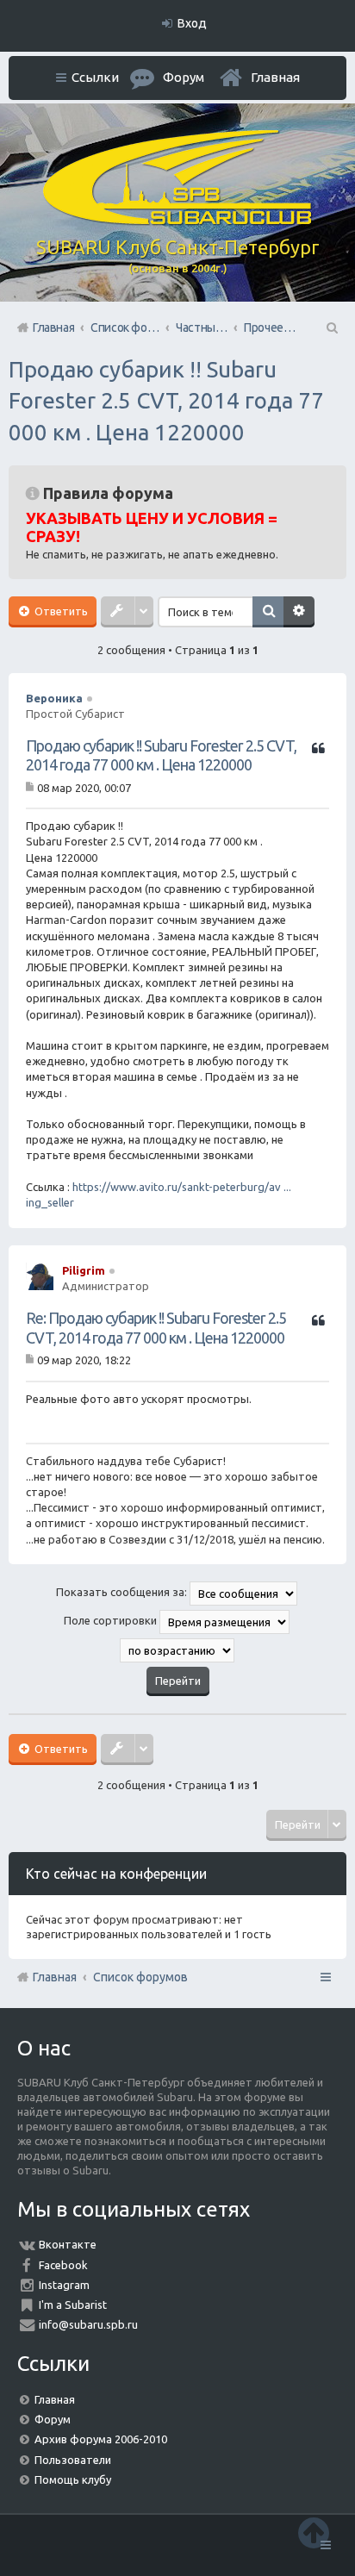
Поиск (268, 612)
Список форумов (140, 1977)
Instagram (64, 2285)
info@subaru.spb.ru (88, 2324)
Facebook (63, 2265)
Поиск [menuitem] (331, 327)
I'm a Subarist (73, 2305)
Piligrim (84, 1270)
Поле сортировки (112, 1620)
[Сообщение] (31, 788)
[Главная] (177, 221)
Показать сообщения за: (123, 1592)
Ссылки (95, 77)
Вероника (54, 698)
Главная (275, 77)
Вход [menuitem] (192, 23)
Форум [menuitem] (184, 77)
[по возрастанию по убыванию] (177, 1650)
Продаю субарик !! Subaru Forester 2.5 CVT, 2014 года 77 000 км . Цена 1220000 (166, 401)
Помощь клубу (73, 2479)
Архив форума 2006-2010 (101, 2439)
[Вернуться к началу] (314, 2532)
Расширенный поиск (299, 612)
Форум (53, 2419)
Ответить (60, 611)
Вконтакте (68, 2244)
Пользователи (73, 2460)
